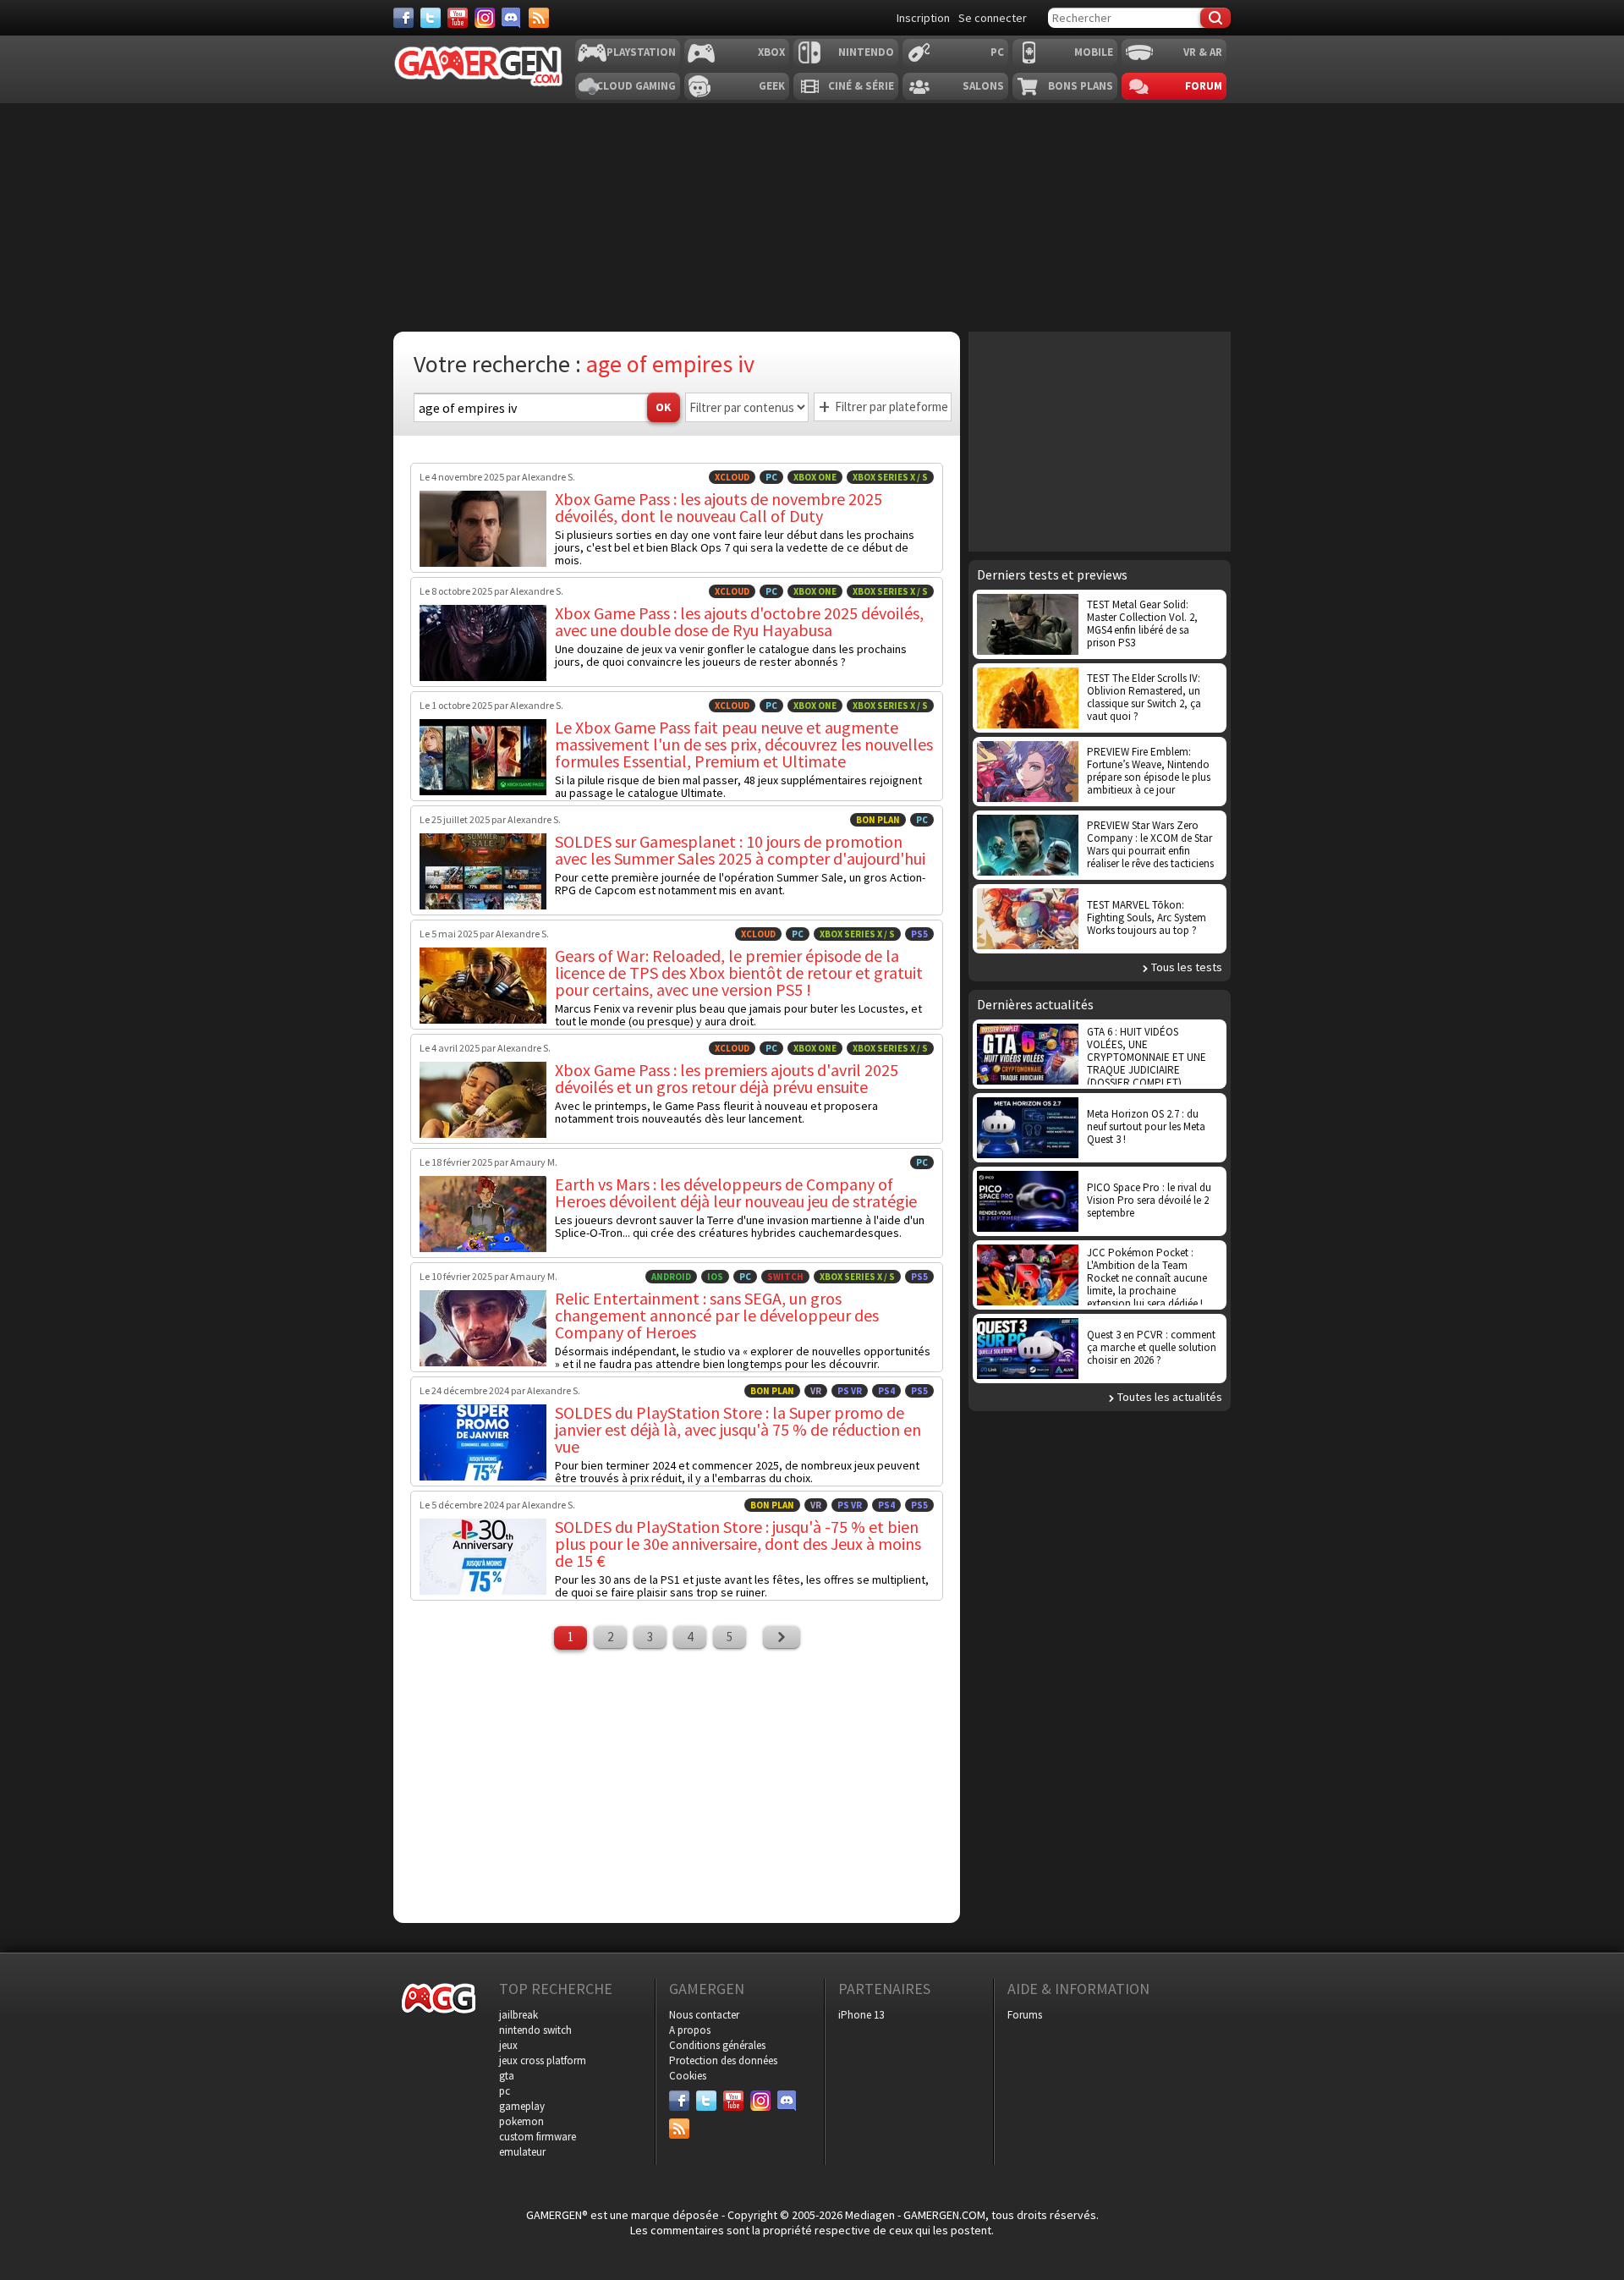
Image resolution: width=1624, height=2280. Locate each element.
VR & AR (1203, 52)
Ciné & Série (861, 86)
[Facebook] (403, 18)
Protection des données (723, 2060)
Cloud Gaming (636, 86)
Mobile (1094, 52)
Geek (772, 86)
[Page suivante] (782, 1637)
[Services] (539, 18)
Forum (1204, 86)
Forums (1025, 2015)
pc (505, 2091)
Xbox (771, 52)
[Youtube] (458, 18)
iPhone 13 (861, 2015)
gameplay (522, 2106)
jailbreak (518, 2015)
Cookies (688, 2076)
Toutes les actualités (1170, 1397)
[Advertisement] (677, 1784)
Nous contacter (704, 2015)
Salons (983, 86)
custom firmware (538, 2137)
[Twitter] (431, 18)
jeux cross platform (543, 2060)
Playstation (641, 52)
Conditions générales (717, 2045)
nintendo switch (535, 2030)
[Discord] (512, 18)
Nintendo (866, 52)
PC (997, 52)
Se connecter (993, 18)
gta (507, 2076)
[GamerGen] (478, 66)
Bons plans (1081, 86)
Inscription (923, 18)
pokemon (521, 2121)
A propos (690, 2030)
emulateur (522, 2152)
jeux (508, 2045)
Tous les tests (1187, 967)
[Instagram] (485, 18)
